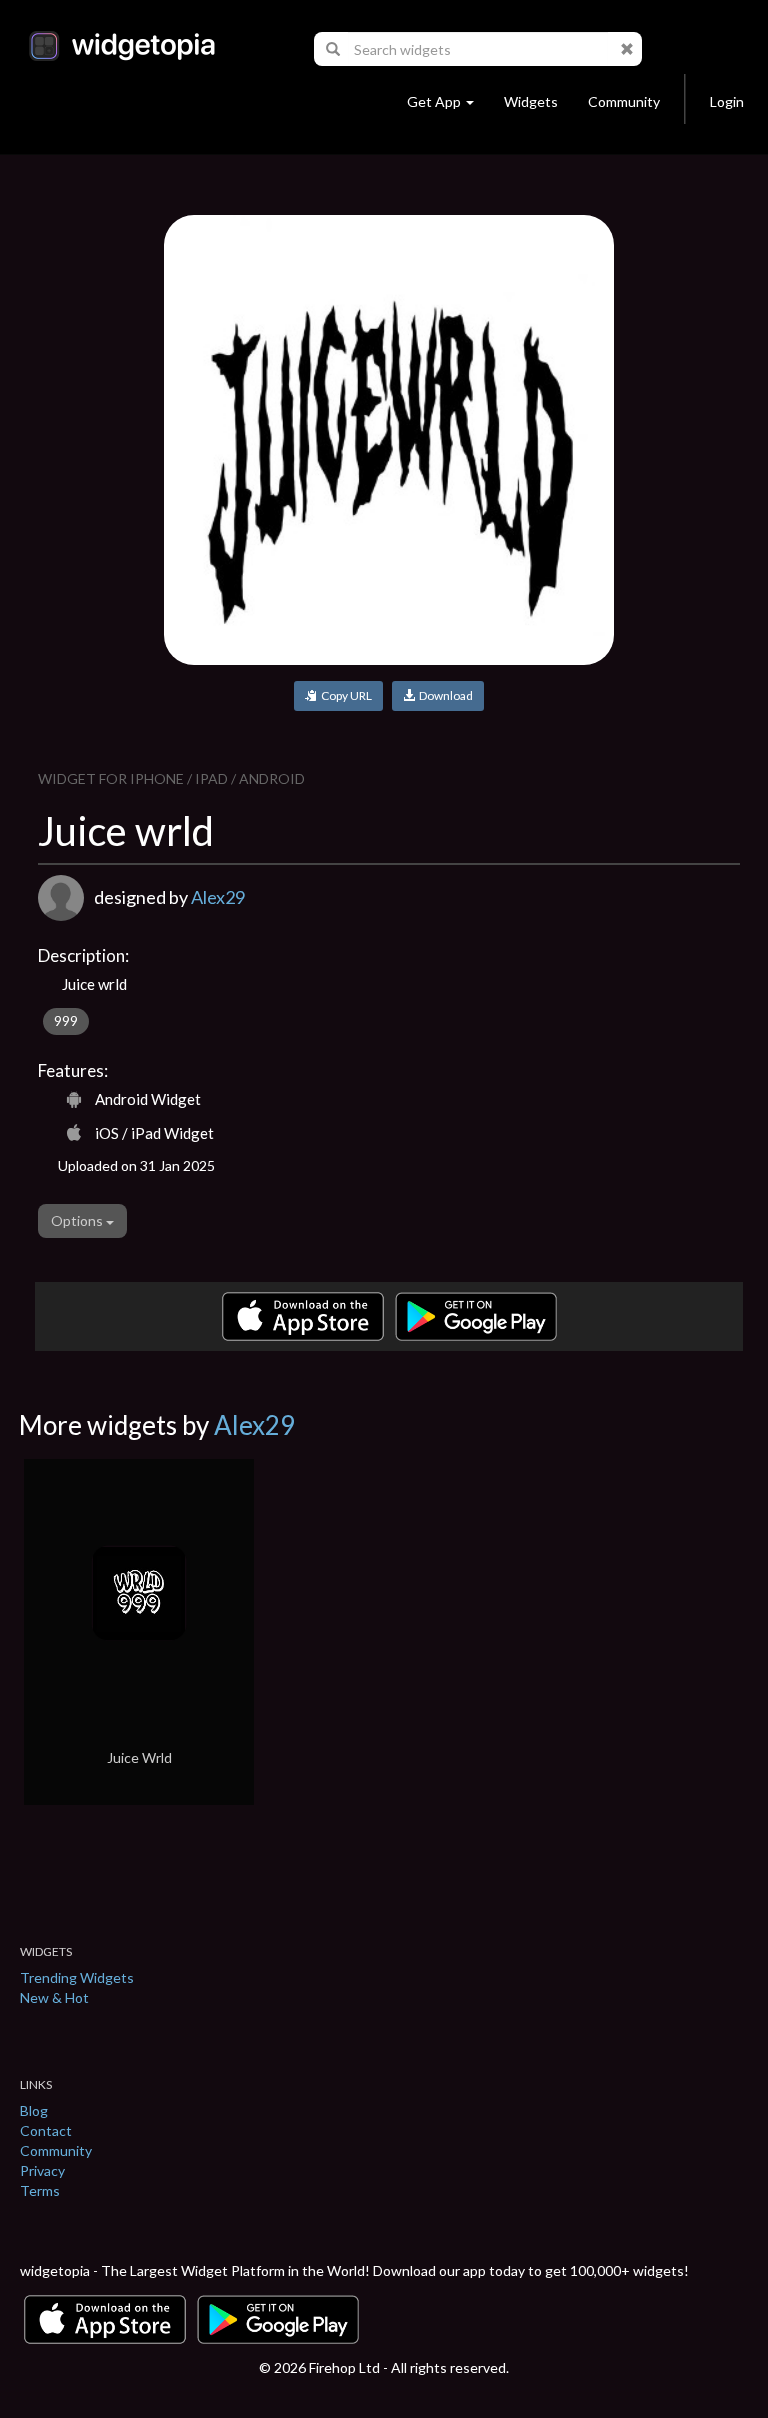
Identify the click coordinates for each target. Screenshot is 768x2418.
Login (727, 101)
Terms (40, 2190)
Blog (34, 2110)
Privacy (42, 2170)
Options (78, 1220)
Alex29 (218, 897)
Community (624, 101)
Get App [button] (434, 101)
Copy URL (344, 695)
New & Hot (54, 1997)
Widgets (531, 101)
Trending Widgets (77, 1977)
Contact (46, 2130)
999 (66, 1021)
